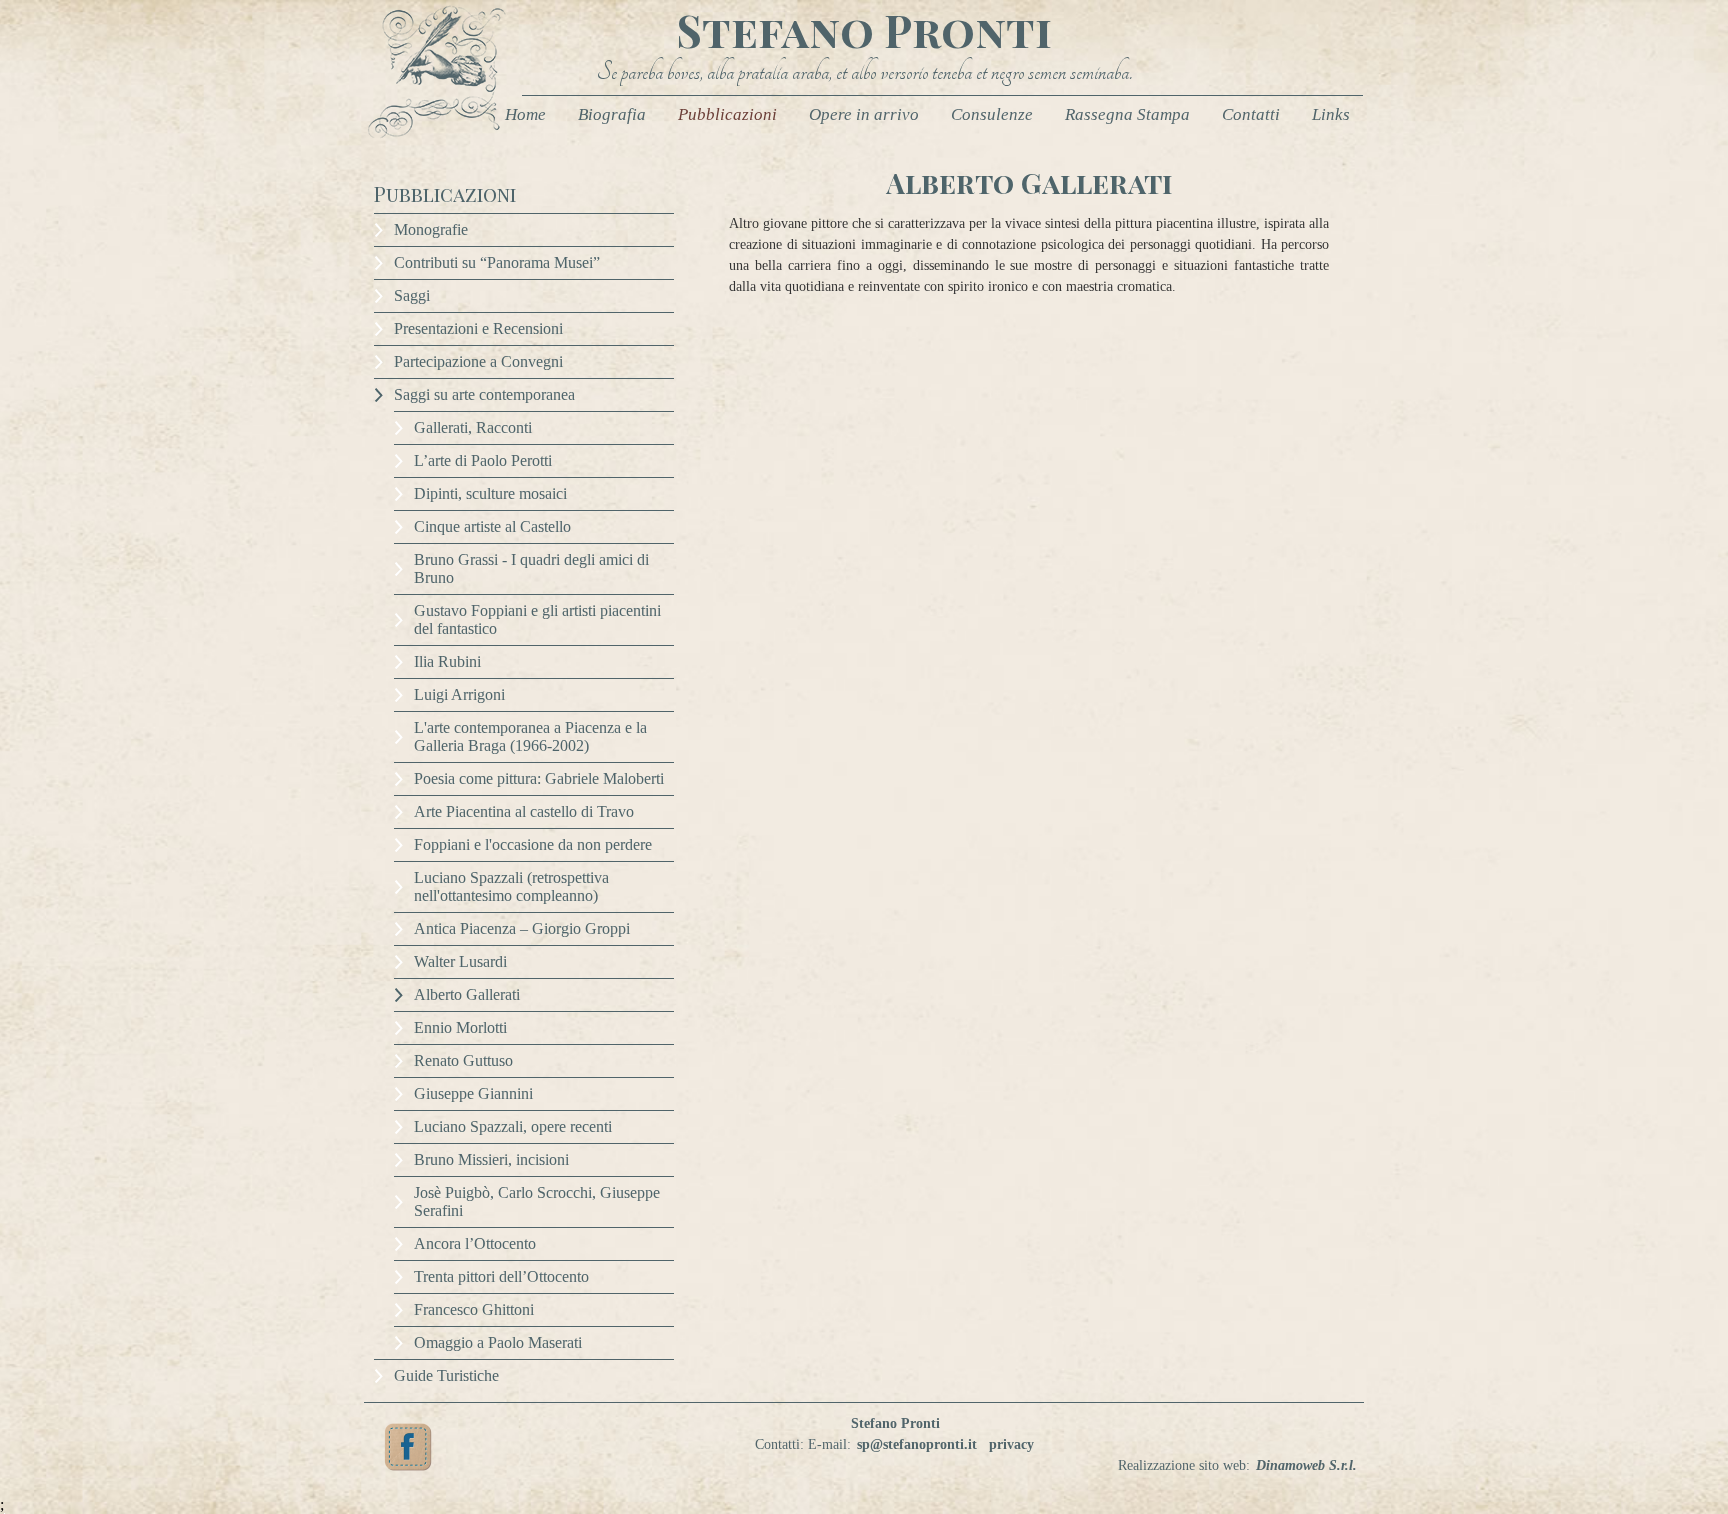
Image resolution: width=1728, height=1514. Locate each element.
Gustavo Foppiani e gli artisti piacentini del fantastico (537, 619)
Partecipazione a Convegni (478, 361)
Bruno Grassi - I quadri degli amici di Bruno (531, 568)
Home (525, 114)
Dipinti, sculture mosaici (490, 493)
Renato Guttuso (463, 1060)
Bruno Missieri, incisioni (491, 1159)
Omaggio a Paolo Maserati (498, 1342)
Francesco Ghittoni (474, 1309)
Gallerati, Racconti (473, 427)
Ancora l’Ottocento (475, 1243)
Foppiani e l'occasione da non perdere (533, 844)
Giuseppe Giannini (473, 1093)
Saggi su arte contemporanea (484, 394)
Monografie (431, 229)
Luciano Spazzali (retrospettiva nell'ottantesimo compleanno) (511, 886)
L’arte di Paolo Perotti (483, 460)
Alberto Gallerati (467, 994)
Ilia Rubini (447, 661)
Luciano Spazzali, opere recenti (513, 1126)
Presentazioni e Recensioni (478, 328)
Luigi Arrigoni (459, 694)
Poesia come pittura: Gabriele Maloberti (539, 778)
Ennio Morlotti (460, 1027)
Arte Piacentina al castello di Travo (524, 811)
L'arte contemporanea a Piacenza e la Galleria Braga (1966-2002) (530, 736)
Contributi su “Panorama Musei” (497, 262)
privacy (1011, 1444)
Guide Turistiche (446, 1375)
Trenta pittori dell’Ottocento (501, 1276)
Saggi (412, 295)
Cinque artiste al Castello (492, 526)
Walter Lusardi (460, 961)
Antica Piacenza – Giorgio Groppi (522, 928)
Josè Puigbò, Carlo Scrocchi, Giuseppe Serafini (537, 1201)
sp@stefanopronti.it (917, 1444)
